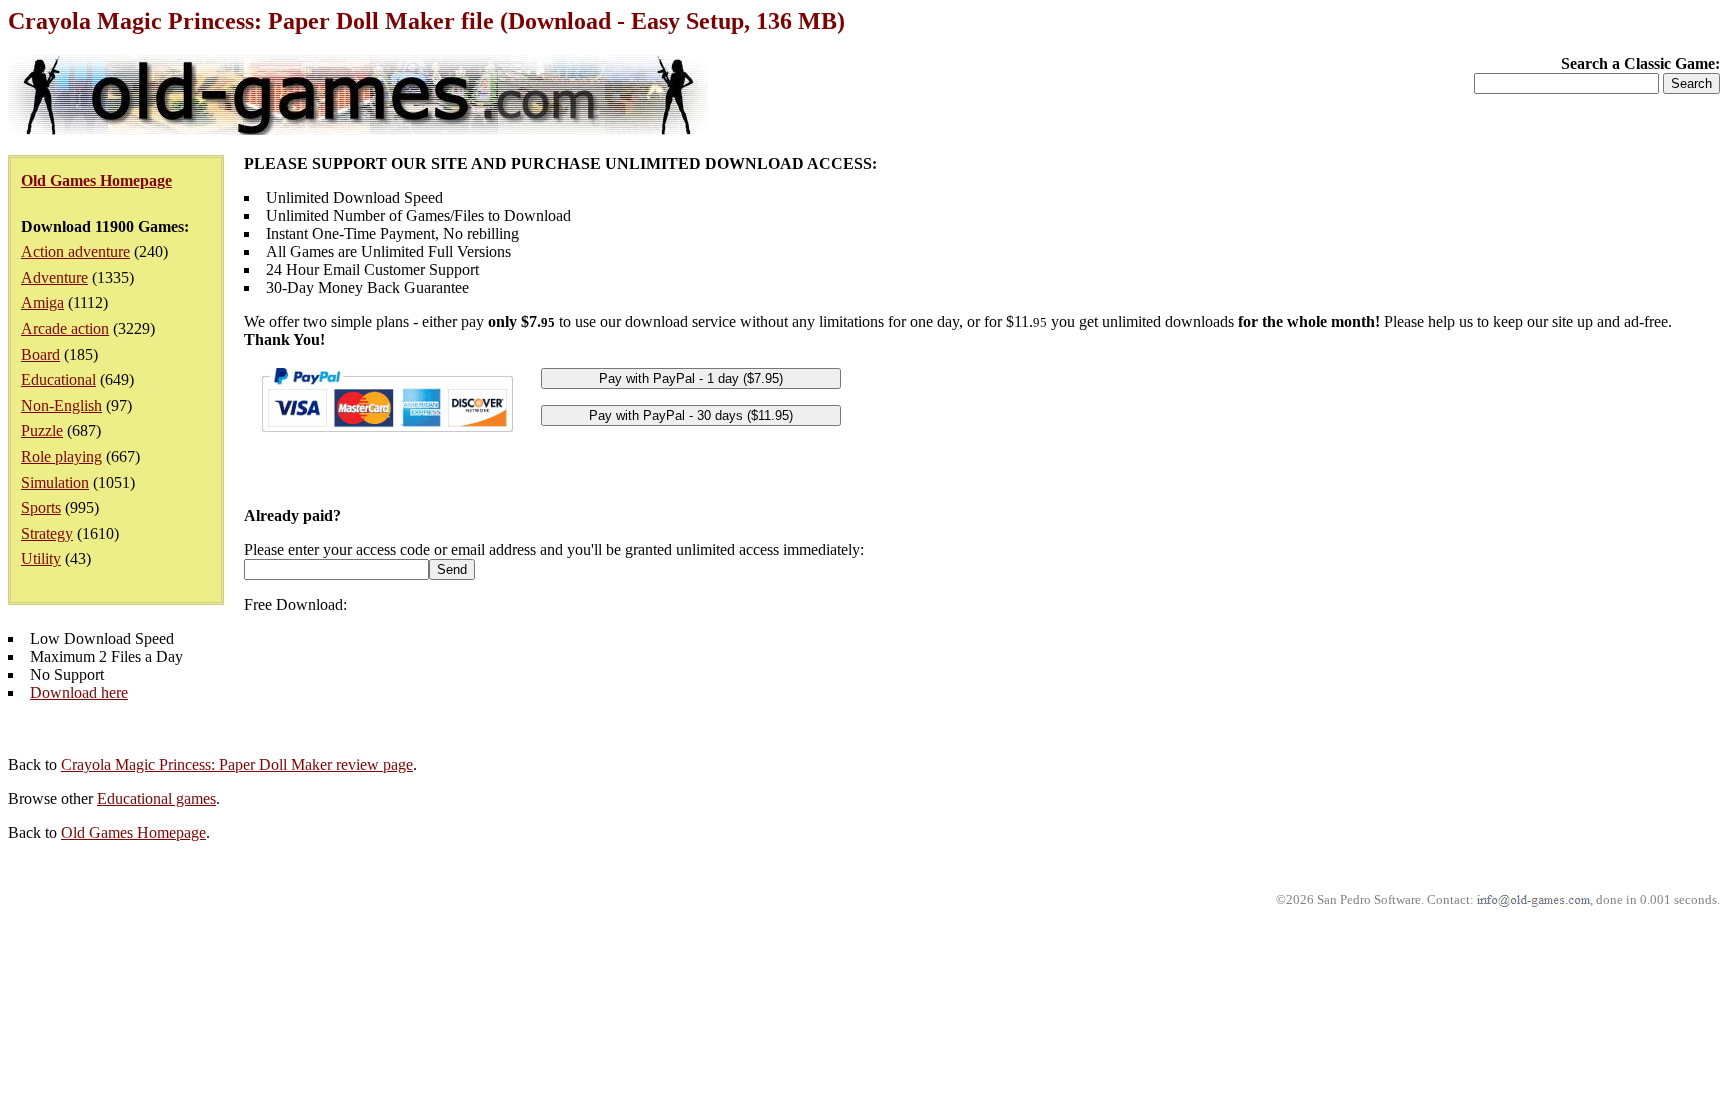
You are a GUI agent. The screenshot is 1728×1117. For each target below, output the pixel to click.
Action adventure (75, 251)
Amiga (42, 302)
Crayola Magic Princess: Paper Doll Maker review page (237, 764)
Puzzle (42, 430)
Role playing (61, 456)
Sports (41, 507)
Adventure (54, 277)
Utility (41, 558)
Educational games (156, 798)
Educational (58, 379)
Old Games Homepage (133, 832)
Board (40, 354)
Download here (79, 692)
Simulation (55, 482)
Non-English (61, 405)
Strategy (47, 533)
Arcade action (65, 328)
